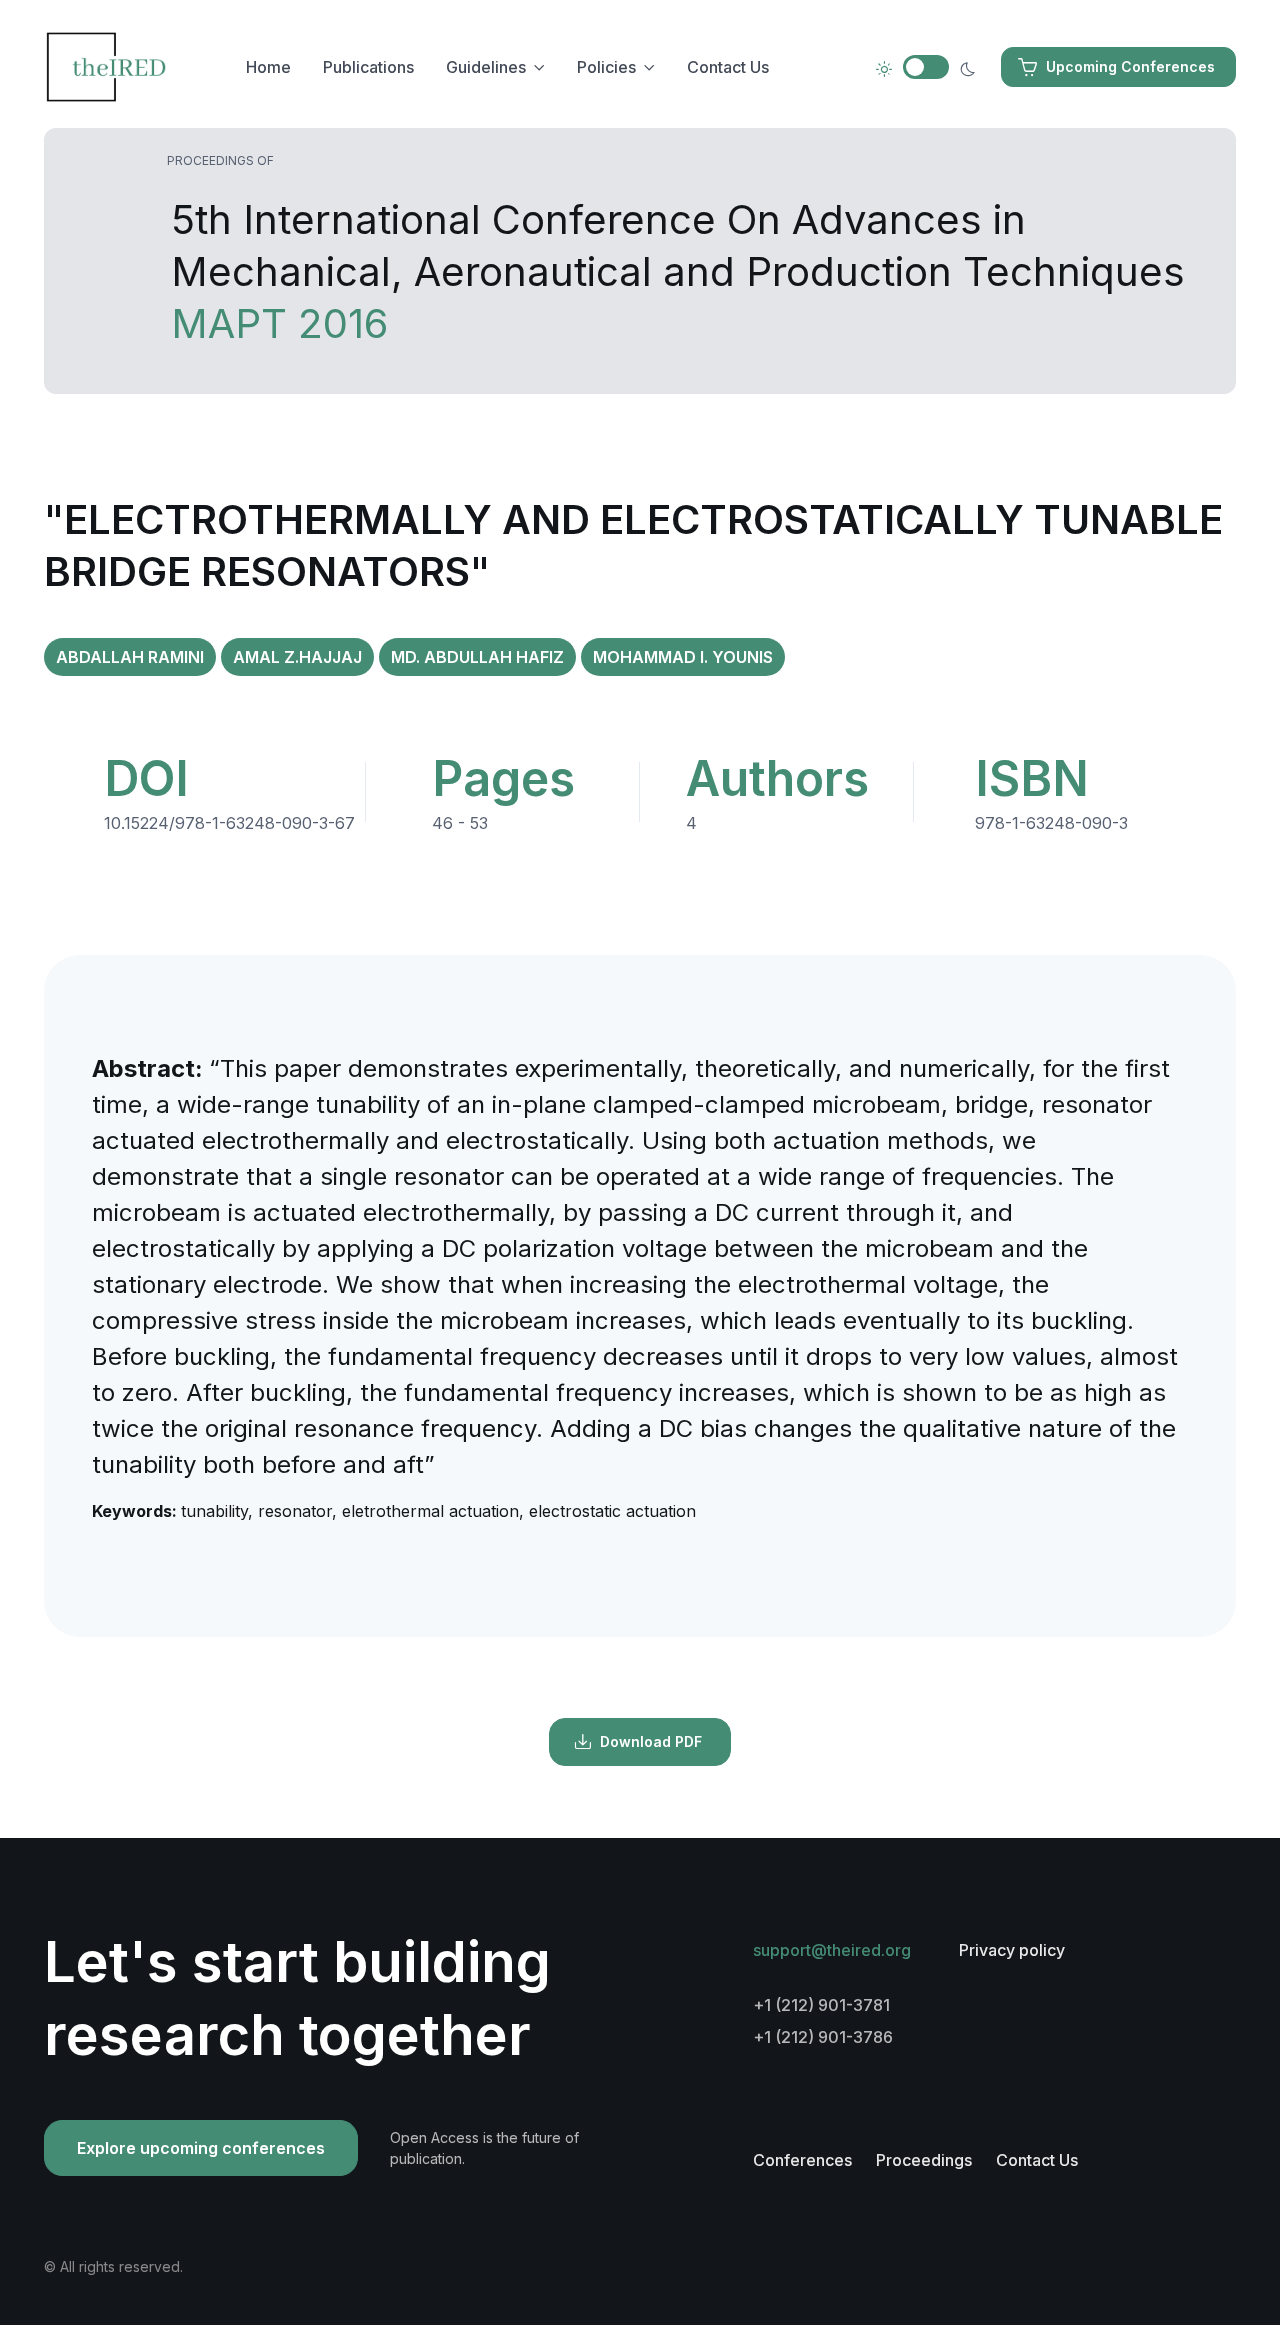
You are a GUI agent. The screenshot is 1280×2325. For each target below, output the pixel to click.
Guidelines (486, 67)
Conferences (802, 2160)
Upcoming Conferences (1130, 66)
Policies (606, 67)
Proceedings (924, 2160)
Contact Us (728, 67)
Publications (368, 67)
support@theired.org (832, 1950)
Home (268, 67)
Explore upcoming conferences (201, 2148)
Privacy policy (1012, 1950)
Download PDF (651, 1741)
